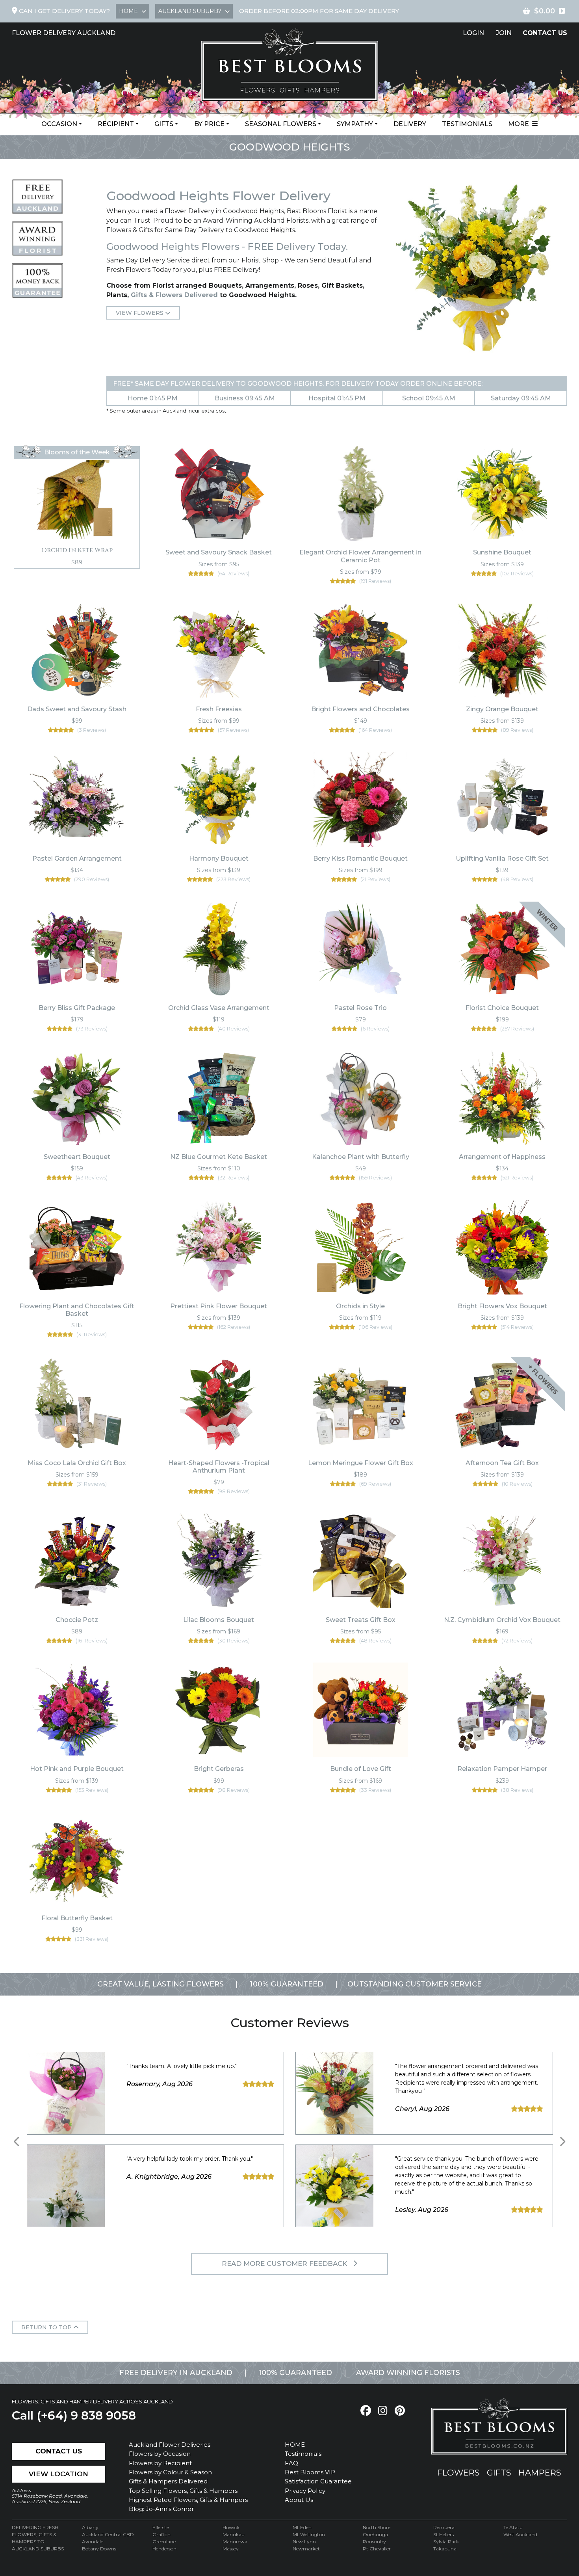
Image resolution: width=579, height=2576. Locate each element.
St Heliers (444, 2534)
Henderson (164, 2549)
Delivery (410, 124)
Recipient (116, 124)
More (520, 124)
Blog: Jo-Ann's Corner (161, 2509)
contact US (545, 33)
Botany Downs (99, 2549)
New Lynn (304, 2542)
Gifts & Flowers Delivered (174, 295)
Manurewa (235, 2542)
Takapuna (445, 2549)
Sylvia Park (446, 2542)
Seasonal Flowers (281, 124)
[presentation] (17, 2142)
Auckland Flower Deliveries (170, 2445)
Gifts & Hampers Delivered (168, 2481)
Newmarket (306, 2549)
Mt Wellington (309, 2534)
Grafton (161, 2534)
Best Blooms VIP (310, 2472)
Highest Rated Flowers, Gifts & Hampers (188, 2500)
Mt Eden (302, 2527)
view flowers (140, 313)
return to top (47, 2327)
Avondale (93, 2542)
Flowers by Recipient (160, 2463)
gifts (499, 2473)
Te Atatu (513, 2527)
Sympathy (355, 124)
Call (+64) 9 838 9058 (74, 2415)
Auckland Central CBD (108, 2534)
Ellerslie (161, 2527)
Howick (231, 2527)
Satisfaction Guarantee (318, 2481)
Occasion (59, 124)
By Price (209, 124)
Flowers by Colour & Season (170, 2472)
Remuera (444, 2527)
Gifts (164, 124)
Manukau (234, 2534)
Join (504, 33)
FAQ (291, 2463)
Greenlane (164, 2542)
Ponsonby (374, 2542)
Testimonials (467, 124)
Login (473, 33)
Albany (90, 2527)
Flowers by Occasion (160, 2454)
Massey (231, 2549)
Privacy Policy (305, 2491)
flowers (458, 2473)
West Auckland (520, 2534)
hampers (540, 2473)
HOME (295, 2445)
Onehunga (375, 2534)
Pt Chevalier (377, 2549)
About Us (299, 2500)
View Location (58, 2474)
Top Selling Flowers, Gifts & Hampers (183, 2491)
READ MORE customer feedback (285, 2264)
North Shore (377, 2527)
